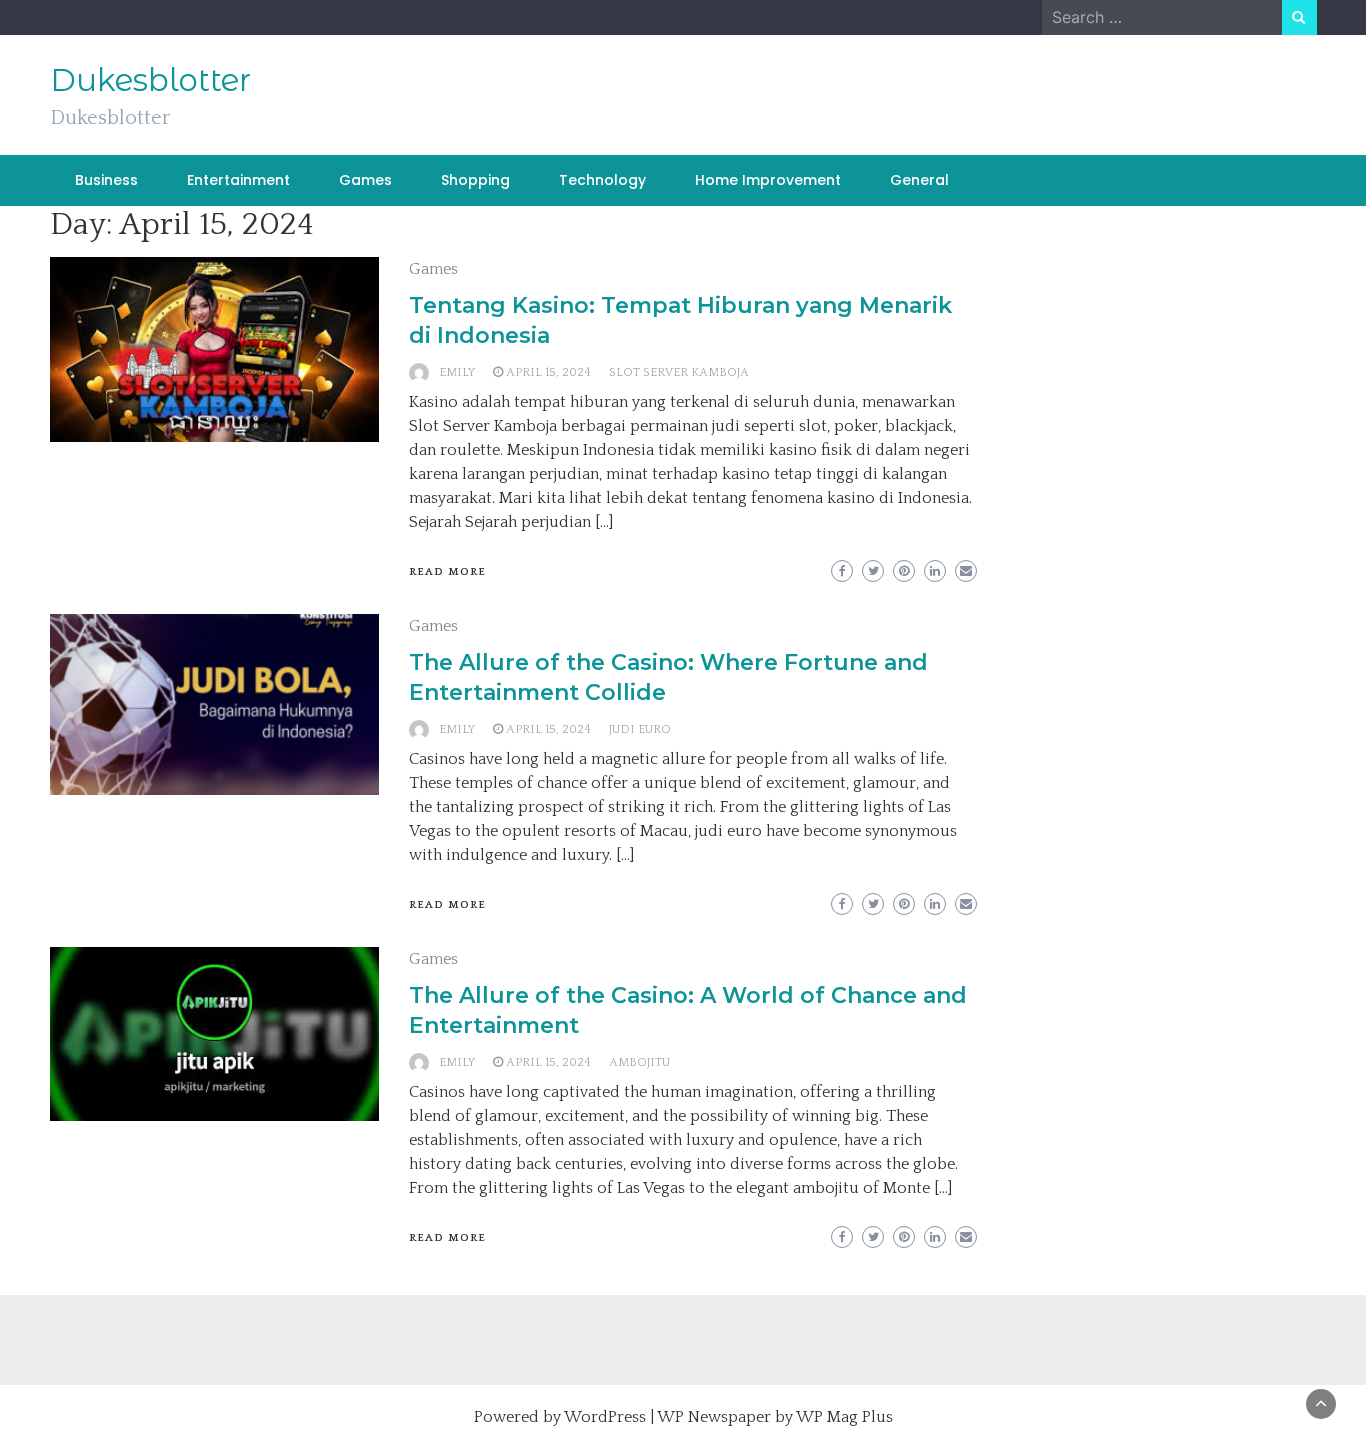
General (919, 180)
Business (106, 180)
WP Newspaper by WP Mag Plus (775, 1417)
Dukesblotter (150, 80)
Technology (602, 180)
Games (365, 180)
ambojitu (639, 1062)
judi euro (640, 729)
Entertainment (238, 180)
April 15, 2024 (548, 372)
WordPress (605, 1417)
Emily (457, 372)
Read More (447, 572)
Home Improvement (768, 180)
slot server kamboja (679, 372)
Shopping (475, 180)
